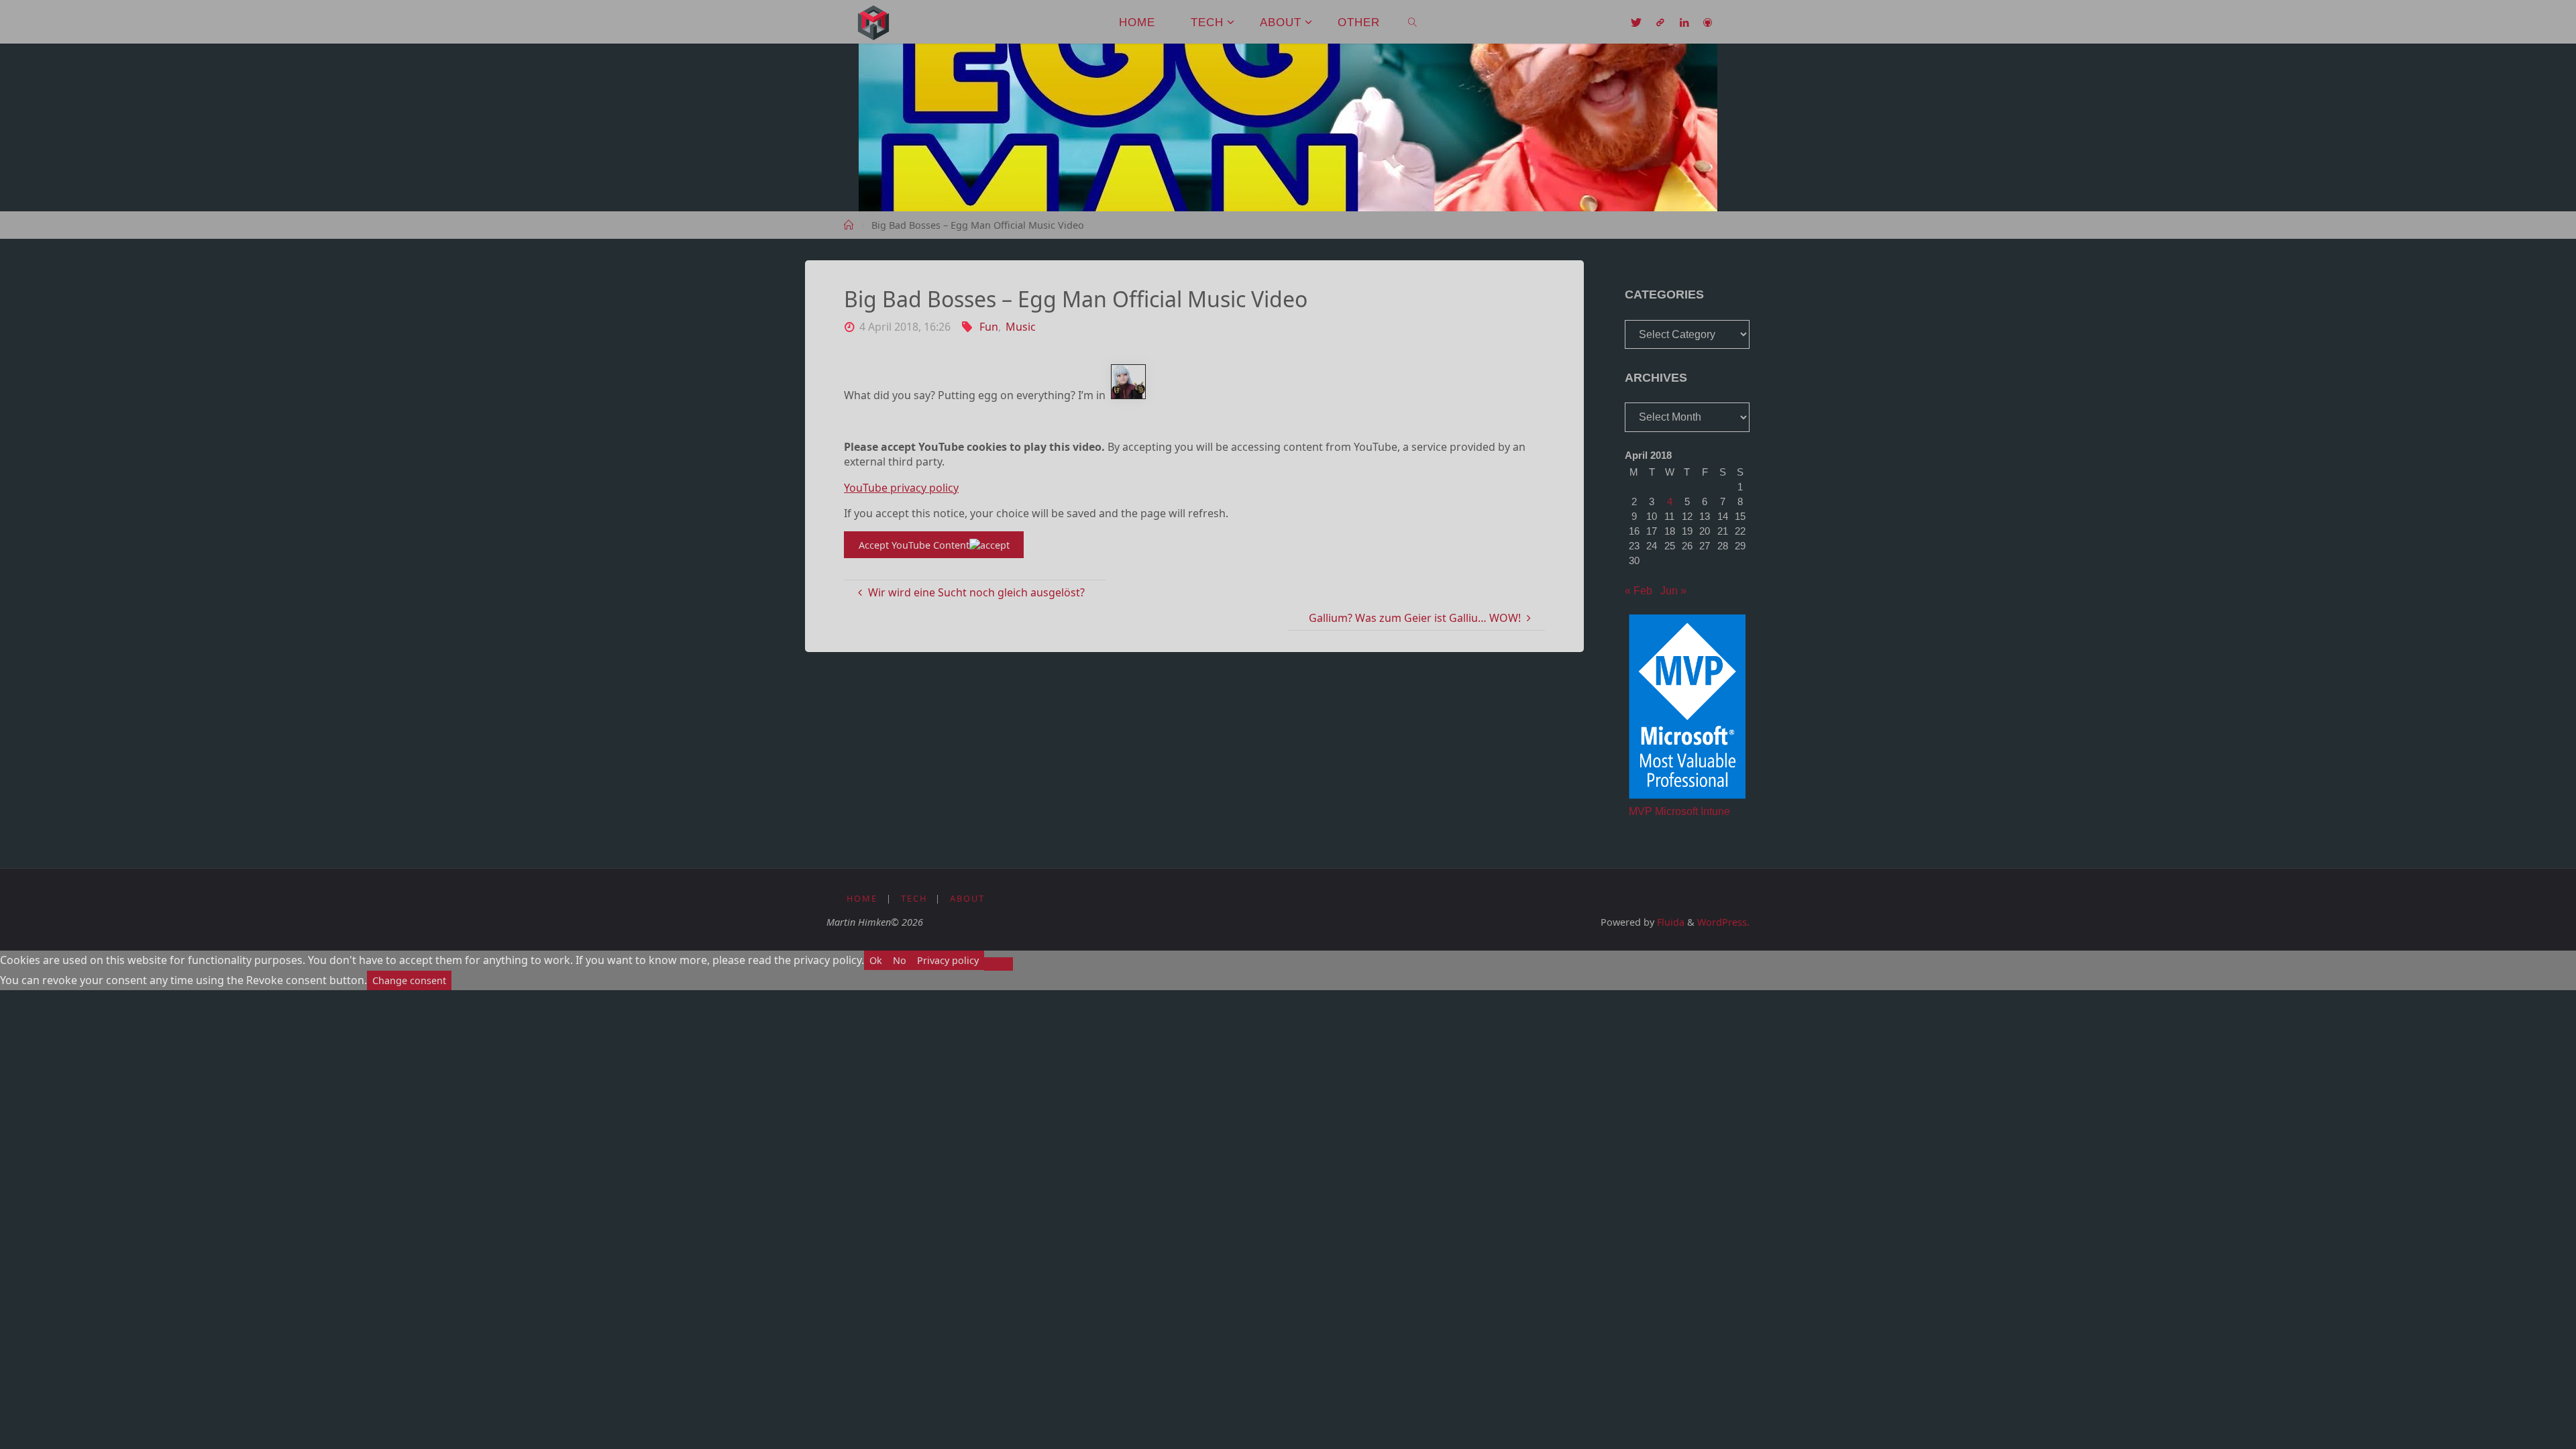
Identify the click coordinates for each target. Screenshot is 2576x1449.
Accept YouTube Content (914, 545)
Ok (876, 960)
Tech (914, 898)
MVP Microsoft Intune (1679, 811)
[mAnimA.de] (873, 21)
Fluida (1669, 922)
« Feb (1639, 591)
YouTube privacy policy (901, 488)
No (900, 960)
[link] (1413, 22)
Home (862, 898)
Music (1021, 327)
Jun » (1673, 591)
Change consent (409, 980)
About (967, 898)
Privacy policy (948, 960)
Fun (988, 327)
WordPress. (1723, 922)
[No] (999, 964)
